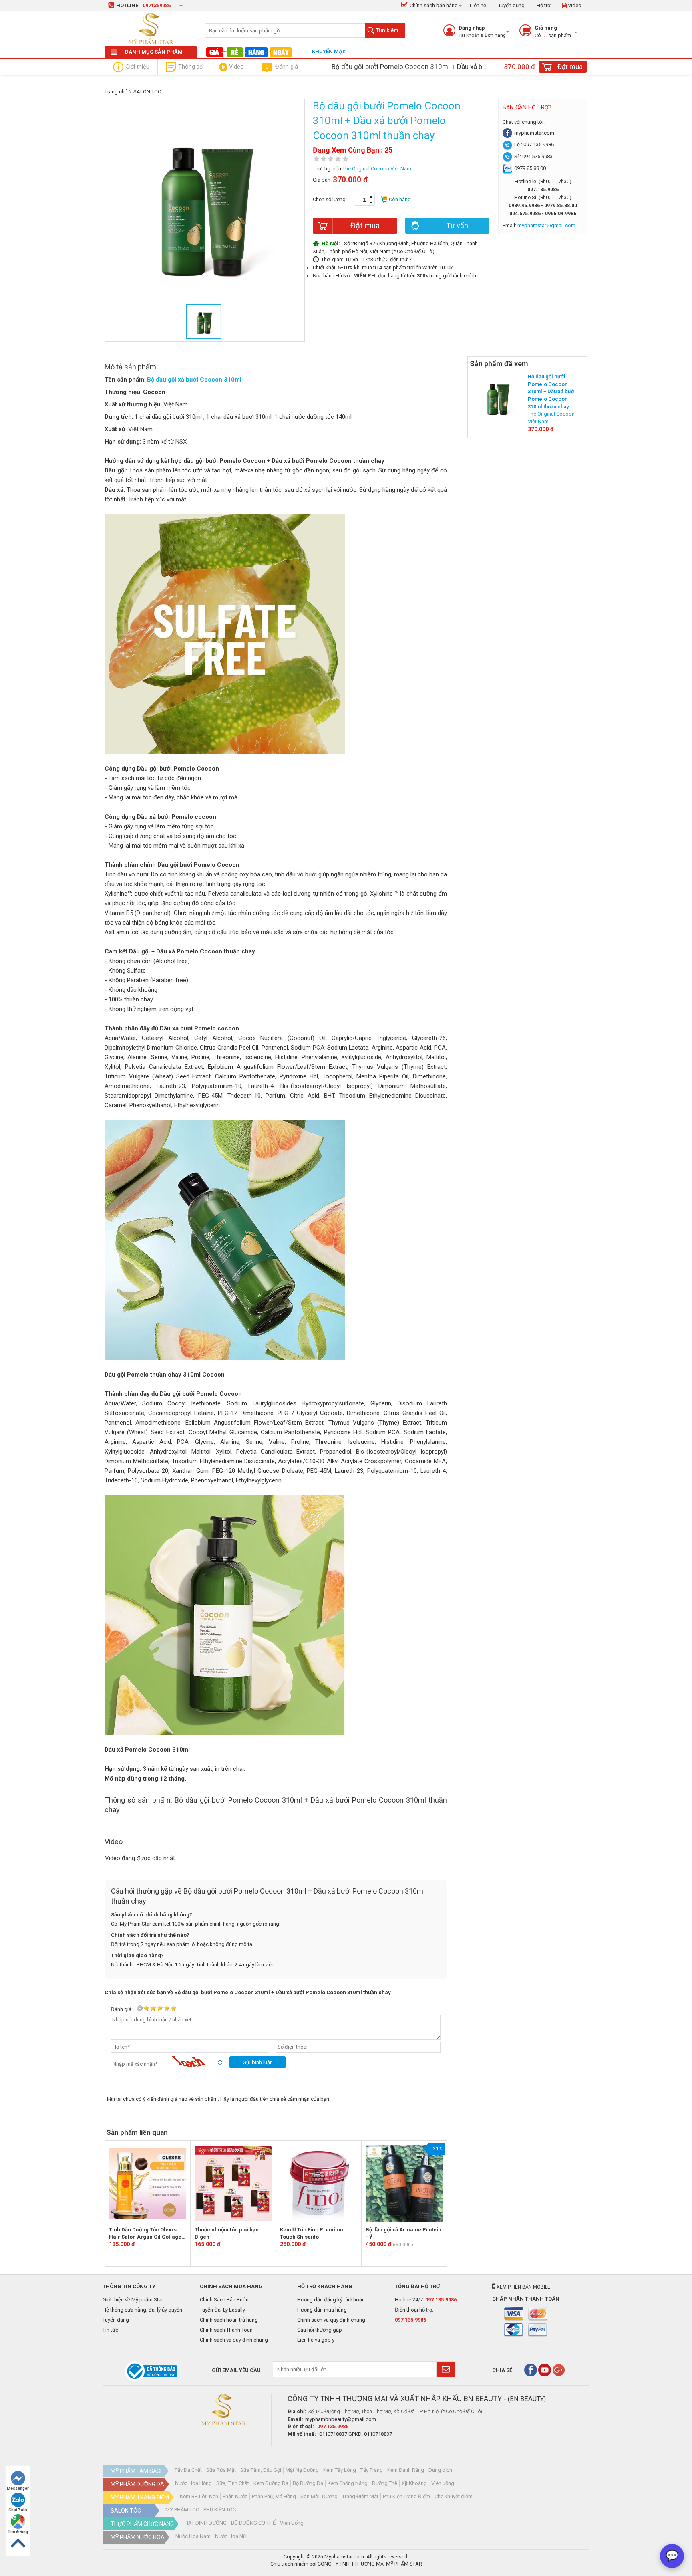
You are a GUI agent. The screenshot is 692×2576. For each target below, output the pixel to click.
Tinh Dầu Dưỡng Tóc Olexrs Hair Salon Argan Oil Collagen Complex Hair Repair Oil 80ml (147, 2234)
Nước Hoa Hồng (193, 2483)
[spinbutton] (364, 200)
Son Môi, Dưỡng (319, 2496)
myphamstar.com (534, 133)
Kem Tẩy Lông (340, 2470)
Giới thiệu (137, 67)
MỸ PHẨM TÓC (182, 2510)
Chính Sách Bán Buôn (224, 2300)
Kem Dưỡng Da (271, 2483)
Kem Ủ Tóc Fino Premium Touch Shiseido (312, 2233)
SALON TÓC (147, 92)
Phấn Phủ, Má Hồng (274, 2496)
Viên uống (443, 2483)
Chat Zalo (18, 2510)
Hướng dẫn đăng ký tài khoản (331, 2300)
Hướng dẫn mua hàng (322, 2310)
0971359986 (157, 5)
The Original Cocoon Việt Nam (377, 169)
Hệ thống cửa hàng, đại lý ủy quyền (142, 2310)
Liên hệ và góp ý (316, 2340)
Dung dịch (440, 2470)
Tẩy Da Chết (188, 2470)
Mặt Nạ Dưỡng (302, 2470)
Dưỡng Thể (385, 2483)
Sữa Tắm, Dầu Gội (261, 2470)
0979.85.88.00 (530, 168)
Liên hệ (478, 5)
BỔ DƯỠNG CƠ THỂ (253, 2523)
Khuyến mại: (329, 51)
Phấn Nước (235, 2496)
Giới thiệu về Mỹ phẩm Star (133, 2300)
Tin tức (110, 2330)
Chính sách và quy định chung (234, 2340)
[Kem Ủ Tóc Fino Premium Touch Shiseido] (319, 2183)
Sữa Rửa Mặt (221, 2470)
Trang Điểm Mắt (360, 2496)
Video (574, 5)
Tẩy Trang (372, 2470)
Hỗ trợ (543, 5)
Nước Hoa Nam (193, 2536)
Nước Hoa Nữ (231, 2536)
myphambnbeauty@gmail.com (341, 2419)
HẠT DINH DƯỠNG (206, 2523)
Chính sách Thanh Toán (226, 2330)
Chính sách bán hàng (434, 5)
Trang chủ (116, 92)
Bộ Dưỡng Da (308, 2483)
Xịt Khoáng (414, 2483)
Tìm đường (18, 2532)
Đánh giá (282, 67)
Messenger (18, 2488)
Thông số (190, 67)
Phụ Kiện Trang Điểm (406, 2496)
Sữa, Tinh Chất (233, 2483)
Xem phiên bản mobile (523, 2287)
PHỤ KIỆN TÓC (220, 2510)
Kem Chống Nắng (348, 2483)
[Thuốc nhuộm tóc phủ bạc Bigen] (233, 2183)
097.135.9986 (441, 2300)
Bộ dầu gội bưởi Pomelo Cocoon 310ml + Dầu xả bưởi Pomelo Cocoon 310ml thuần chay (552, 391)
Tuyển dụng (511, 5)
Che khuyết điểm (454, 2496)
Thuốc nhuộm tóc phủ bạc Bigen (227, 2233)
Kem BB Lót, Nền (199, 2496)
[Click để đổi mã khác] (200, 2062)
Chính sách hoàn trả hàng (229, 2320)
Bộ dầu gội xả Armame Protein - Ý (403, 2233)
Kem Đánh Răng (406, 2470)
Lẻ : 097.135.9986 (534, 144)
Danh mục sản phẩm (154, 52)
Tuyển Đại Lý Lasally (222, 2310)
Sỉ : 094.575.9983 (533, 156)
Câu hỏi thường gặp (320, 2330)
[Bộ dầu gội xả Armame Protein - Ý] (404, 2183)
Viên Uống (292, 2523)
